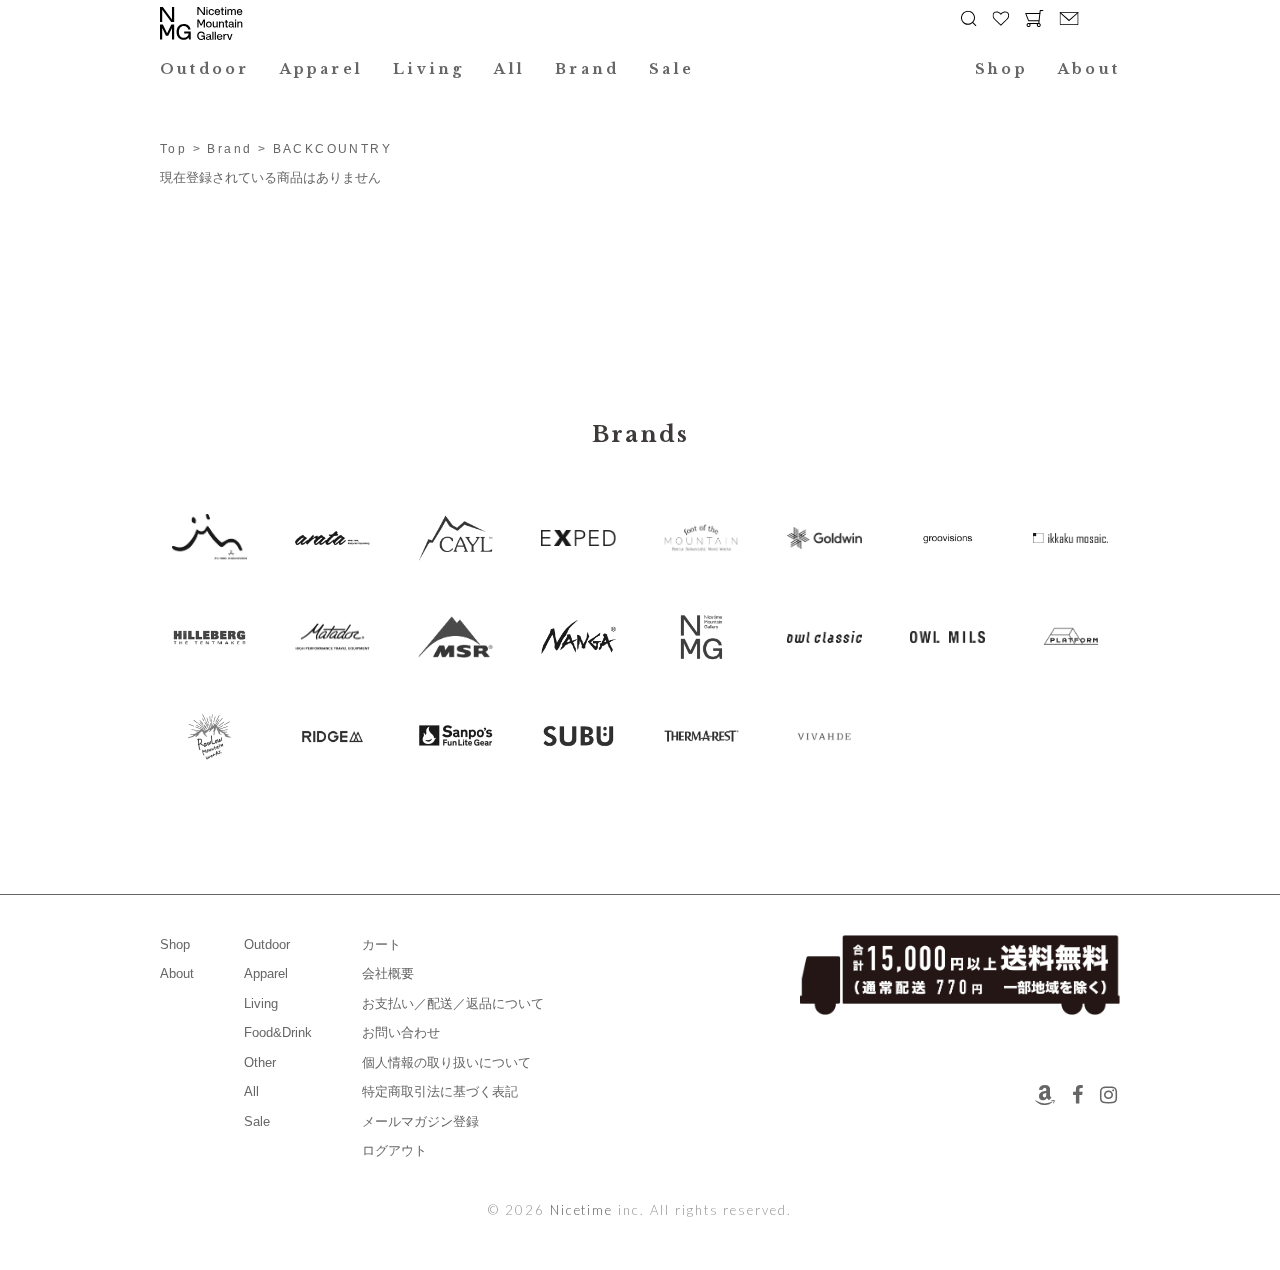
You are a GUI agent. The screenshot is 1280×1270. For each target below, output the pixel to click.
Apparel (322, 69)
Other (260, 1062)
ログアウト (394, 1150)
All (509, 69)
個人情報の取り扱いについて (446, 1062)
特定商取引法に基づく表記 (440, 1091)
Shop (1001, 69)
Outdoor (205, 69)
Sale (671, 69)
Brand (587, 69)
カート (381, 944)
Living (428, 69)
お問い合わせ (401, 1032)
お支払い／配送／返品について (453, 1003)
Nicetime (582, 1210)
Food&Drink (278, 1032)
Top (173, 149)
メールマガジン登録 (420, 1121)
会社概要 (388, 973)
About (1089, 69)
